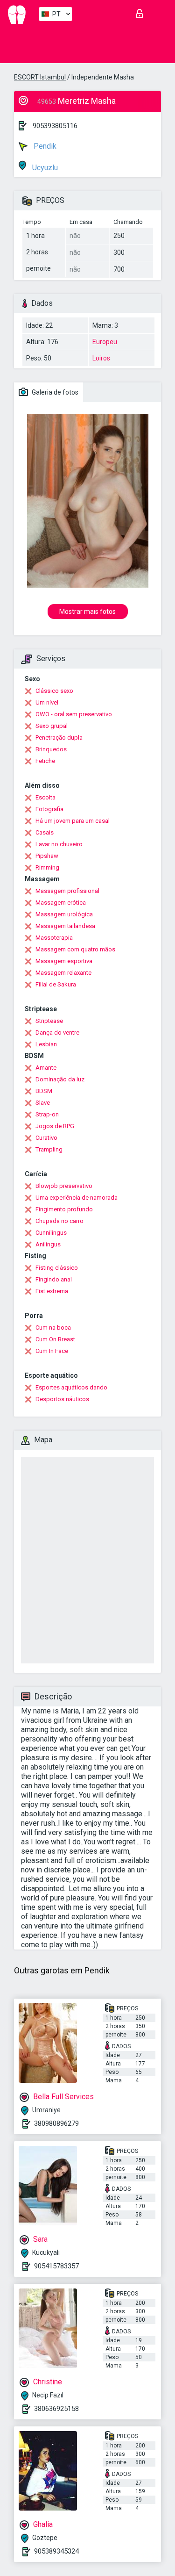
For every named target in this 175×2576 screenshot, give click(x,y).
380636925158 (56, 2409)
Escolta (45, 797)
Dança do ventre (57, 1033)
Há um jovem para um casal (73, 821)
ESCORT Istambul (40, 77)
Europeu (105, 342)
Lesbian (46, 1044)
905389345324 (56, 2551)
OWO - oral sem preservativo (74, 714)
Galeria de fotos (54, 392)
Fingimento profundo (64, 1209)
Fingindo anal (54, 1279)
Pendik (44, 146)
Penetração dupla (59, 738)
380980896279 (56, 2123)
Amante (46, 1068)
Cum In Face (52, 1351)
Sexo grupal (52, 726)
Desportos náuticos (62, 1399)
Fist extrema (52, 1291)
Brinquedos (51, 749)
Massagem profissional (67, 891)
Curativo (46, 1138)
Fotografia (49, 809)
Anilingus (48, 1244)
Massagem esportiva (64, 961)
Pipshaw (47, 856)
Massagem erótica (61, 903)
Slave (43, 1103)
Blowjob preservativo (64, 1186)
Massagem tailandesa (65, 926)
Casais (45, 832)
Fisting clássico (57, 1268)
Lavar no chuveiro (59, 844)
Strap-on (47, 1114)
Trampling (49, 1149)
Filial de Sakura (56, 984)
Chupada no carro (59, 1221)
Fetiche (45, 761)
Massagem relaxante (63, 973)
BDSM (44, 1091)
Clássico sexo (54, 691)
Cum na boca (53, 1328)
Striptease (49, 1021)
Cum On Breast (55, 1339)
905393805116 (55, 126)
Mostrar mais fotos (87, 612)
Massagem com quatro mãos (75, 949)
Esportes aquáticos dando (71, 1387)
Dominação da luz (60, 1079)
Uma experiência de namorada (77, 1198)
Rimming (47, 867)
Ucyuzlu (44, 168)
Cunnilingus (51, 1233)
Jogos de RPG (55, 1126)
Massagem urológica (64, 914)
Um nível (47, 702)
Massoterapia (54, 938)
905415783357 (56, 2266)
